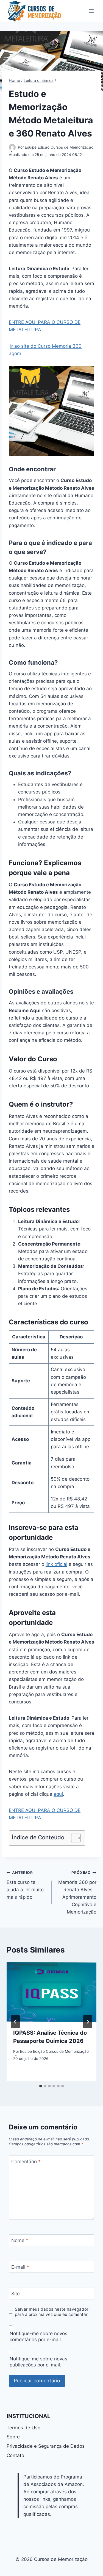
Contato (15, 2455)
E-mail (20, 2267)
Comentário (26, 2162)
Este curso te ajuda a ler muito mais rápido (25, 1885)
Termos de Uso (23, 2428)
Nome (20, 2240)
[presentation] (51, 1992)
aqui (58, 1794)
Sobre (13, 2437)
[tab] (41, 2086)
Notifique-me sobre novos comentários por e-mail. (38, 2336)
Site (16, 2294)
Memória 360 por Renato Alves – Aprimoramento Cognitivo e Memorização (77, 1893)
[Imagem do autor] (12, 147)
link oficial (56, 1564)
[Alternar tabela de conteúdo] (73, 1838)
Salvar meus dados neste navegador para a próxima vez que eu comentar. (52, 2312)
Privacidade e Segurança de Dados (46, 2446)
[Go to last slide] (15, 2022)
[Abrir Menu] (91, 11)
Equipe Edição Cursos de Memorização (59, 147)
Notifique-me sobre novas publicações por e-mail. (38, 2362)
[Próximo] (88, 2022)
